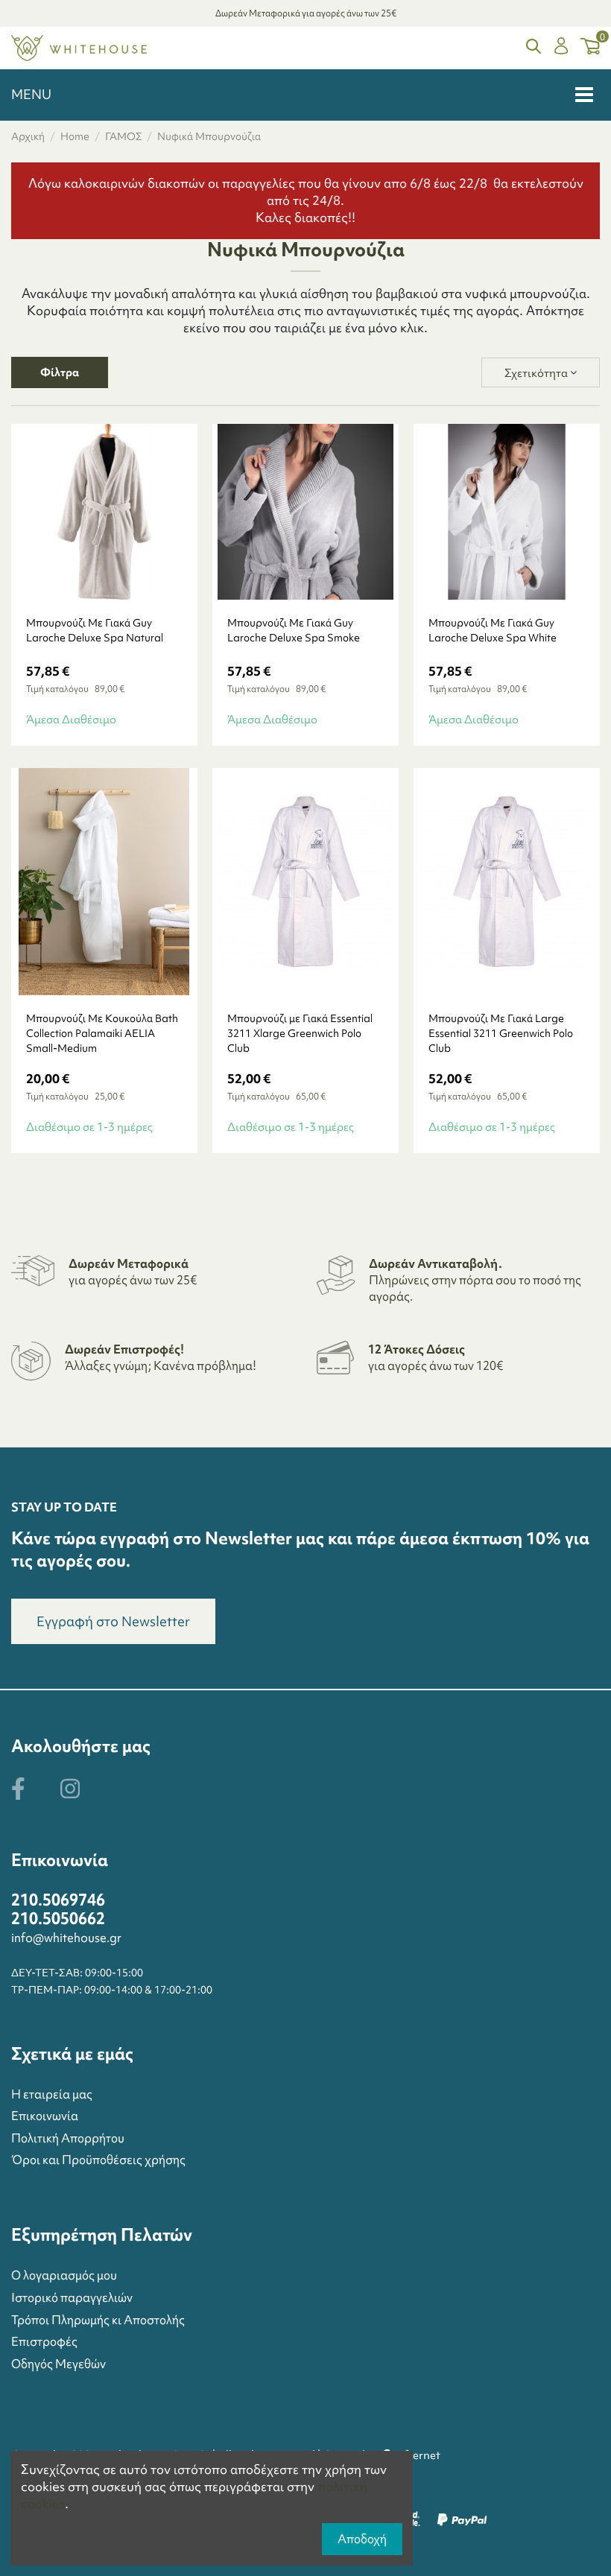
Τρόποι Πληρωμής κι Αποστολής (98, 2320)
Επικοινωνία (45, 2116)
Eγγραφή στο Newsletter (113, 1621)
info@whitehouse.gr (66, 1938)
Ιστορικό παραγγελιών (72, 2297)
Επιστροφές (44, 2341)
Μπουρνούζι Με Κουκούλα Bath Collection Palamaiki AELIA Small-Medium (102, 1033)
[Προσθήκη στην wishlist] (122, 594)
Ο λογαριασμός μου (64, 2275)
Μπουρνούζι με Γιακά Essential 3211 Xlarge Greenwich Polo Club (300, 1033)
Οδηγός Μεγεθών (58, 2364)
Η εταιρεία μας (52, 2094)
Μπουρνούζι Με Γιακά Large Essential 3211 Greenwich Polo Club (501, 1033)
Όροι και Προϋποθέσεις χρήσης (98, 2160)
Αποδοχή (362, 2539)
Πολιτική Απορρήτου (68, 2138)
